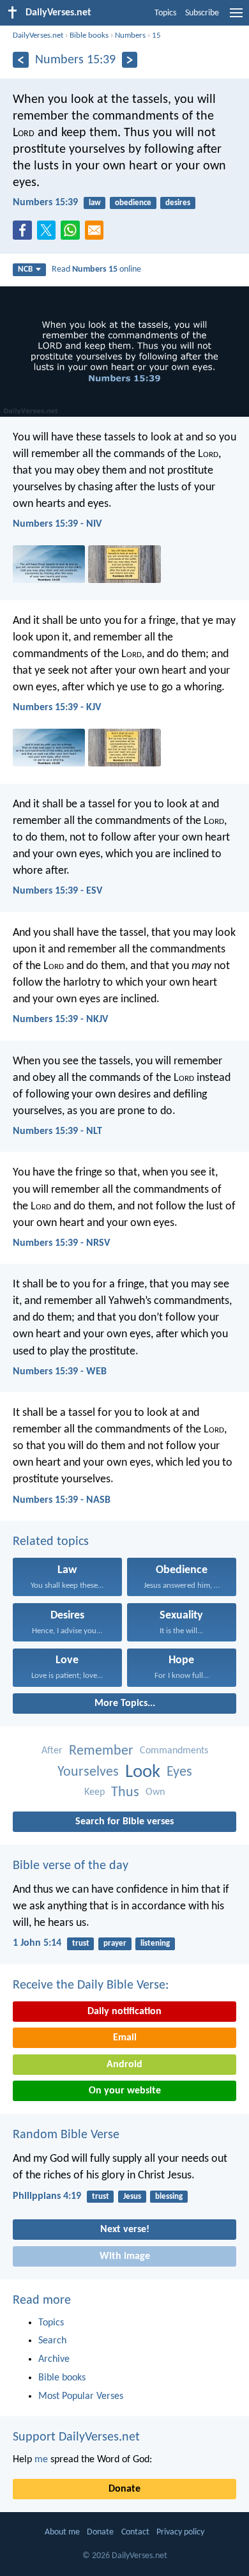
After (52, 1751)
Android (124, 2065)
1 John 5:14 (37, 1943)
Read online (96, 269)
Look (143, 1772)
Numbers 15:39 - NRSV (61, 1243)
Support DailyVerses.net (76, 2437)
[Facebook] (25, 234)
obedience (133, 203)
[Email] (97, 234)
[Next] (130, 60)
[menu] (236, 18)
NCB (25, 269)
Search (52, 2341)
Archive (54, 2359)
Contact (135, 2532)
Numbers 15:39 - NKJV (60, 1020)
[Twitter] (49, 234)
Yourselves (88, 1772)
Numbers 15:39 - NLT (57, 1131)
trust (81, 1944)
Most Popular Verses (81, 2396)
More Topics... (125, 1703)
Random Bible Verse (66, 2135)
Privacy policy (180, 2532)
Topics (165, 13)
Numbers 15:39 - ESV (57, 891)
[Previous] (21, 60)
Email (125, 2038)
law (95, 203)
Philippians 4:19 (47, 2196)
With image (125, 2256)
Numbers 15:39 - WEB (60, 1372)
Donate (124, 2489)
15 (156, 35)
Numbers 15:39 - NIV (57, 524)
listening (155, 1944)
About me (62, 2532)
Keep (94, 1792)
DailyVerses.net (38, 35)
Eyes (179, 1772)
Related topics (51, 1542)
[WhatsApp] (73, 231)
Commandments (174, 1751)
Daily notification (124, 2012)
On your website (125, 2091)
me (41, 2460)
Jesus (132, 2197)
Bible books (89, 35)
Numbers (130, 35)
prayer (115, 1944)
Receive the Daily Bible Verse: (91, 1985)
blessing (169, 2197)
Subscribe (202, 13)
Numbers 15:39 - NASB (62, 1500)
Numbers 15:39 (45, 203)
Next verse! (125, 2230)
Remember (101, 1751)
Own (155, 1792)
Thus (125, 1793)
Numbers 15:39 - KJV (57, 708)
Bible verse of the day (71, 1866)
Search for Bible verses (124, 1822)
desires (178, 203)
